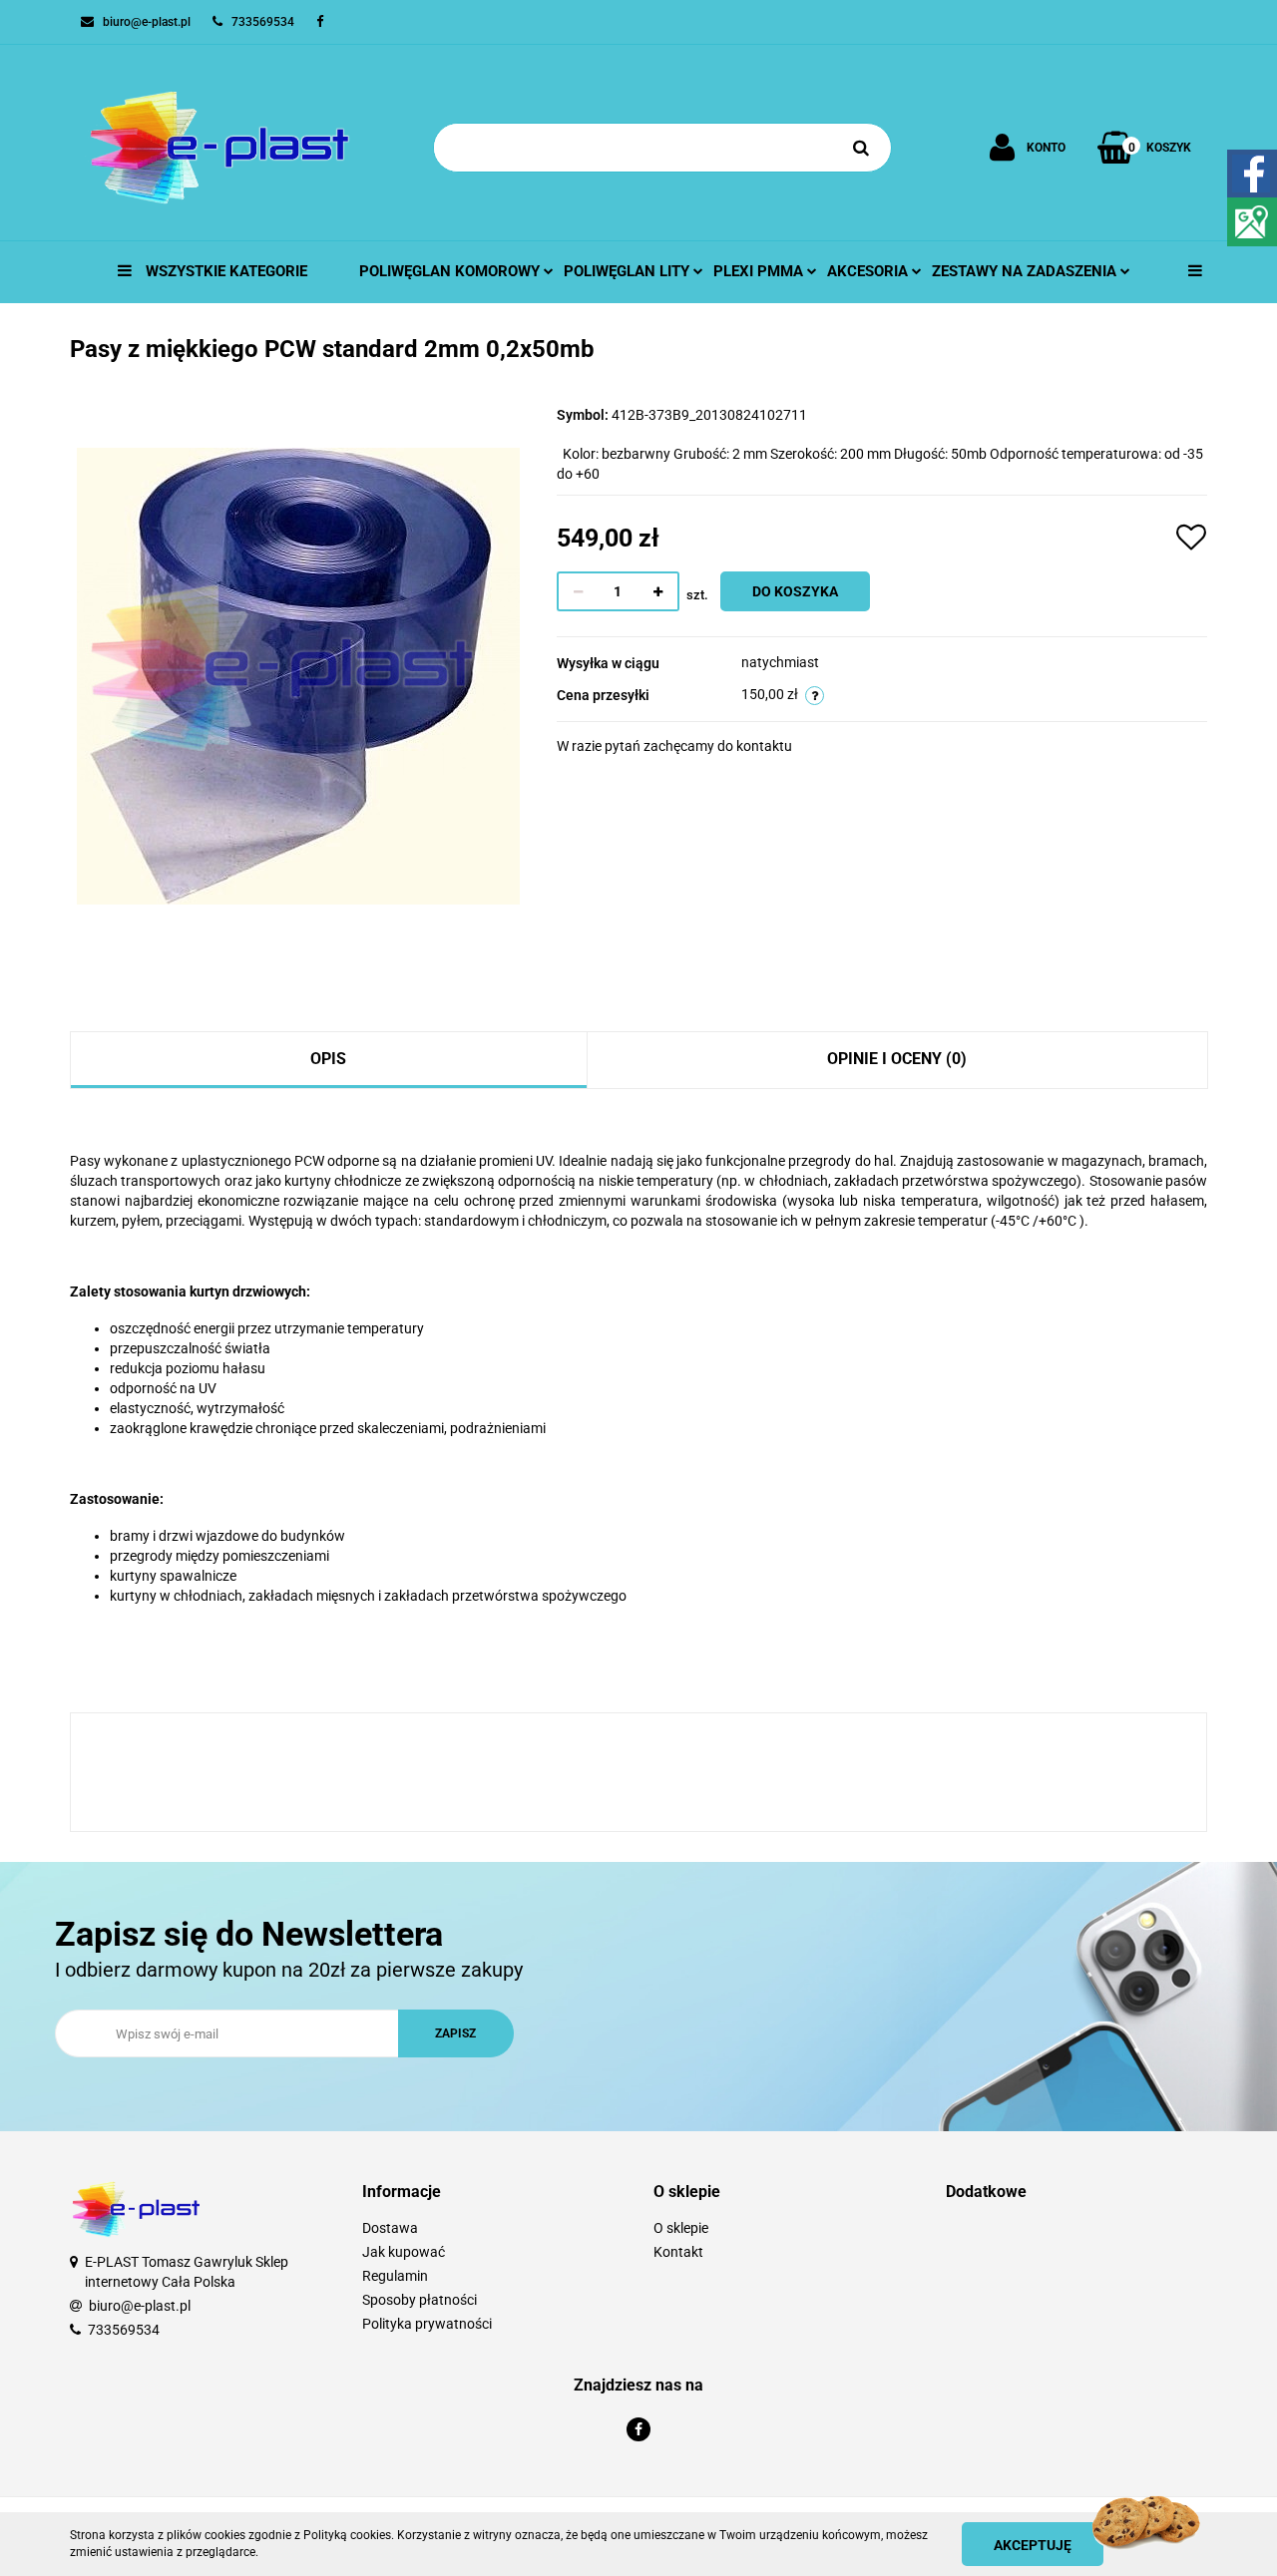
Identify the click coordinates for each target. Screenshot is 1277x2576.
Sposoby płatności (420, 2300)
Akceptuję (1033, 2545)
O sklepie (681, 2228)
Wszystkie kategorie (224, 271)
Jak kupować (404, 2252)
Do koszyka (795, 591)
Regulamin (395, 2276)
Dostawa (390, 2228)
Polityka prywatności (427, 2324)
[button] (493, 2193)
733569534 (124, 2330)
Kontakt (678, 2252)
